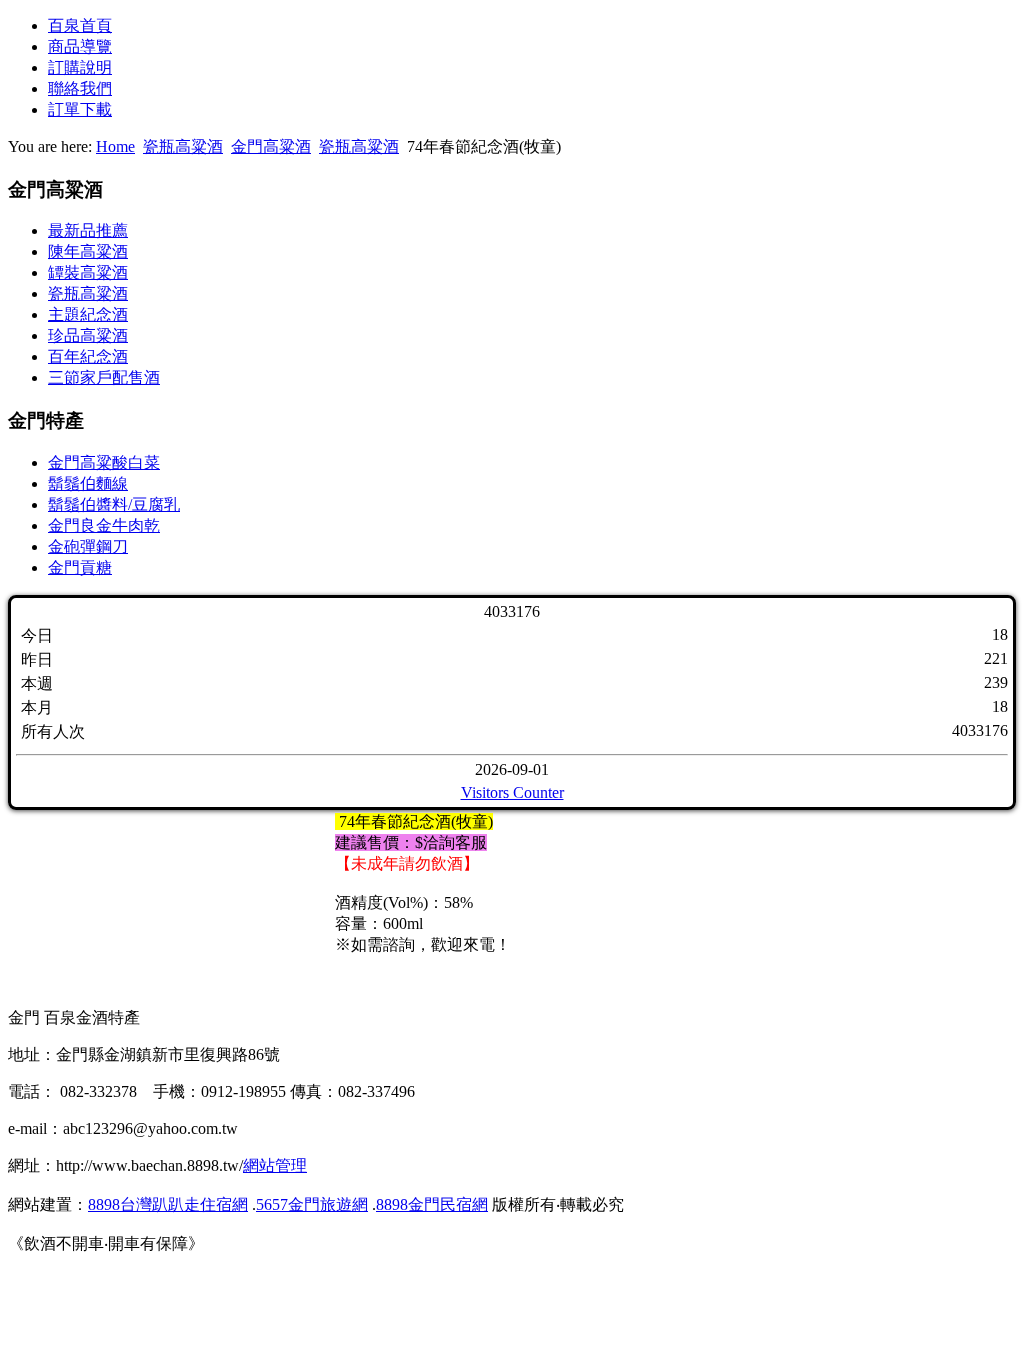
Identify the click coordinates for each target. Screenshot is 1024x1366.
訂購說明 (80, 67)
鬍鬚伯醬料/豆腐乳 (114, 504)
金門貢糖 (80, 567)
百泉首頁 (80, 25)
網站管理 (275, 1165)
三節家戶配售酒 (104, 377)
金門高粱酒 (271, 146)
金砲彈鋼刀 (88, 546)
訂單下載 (80, 109)
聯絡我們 (80, 88)
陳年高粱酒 (88, 251)
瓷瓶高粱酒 (183, 146)
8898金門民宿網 (432, 1204)
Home (115, 146)
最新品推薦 (88, 230)
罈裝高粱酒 (88, 272)
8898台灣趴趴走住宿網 (168, 1204)
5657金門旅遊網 (312, 1204)
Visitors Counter (512, 792)
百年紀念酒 (88, 356)
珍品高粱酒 (88, 335)
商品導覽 (80, 46)
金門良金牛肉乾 (104, 525)
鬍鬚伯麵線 (88, 483)
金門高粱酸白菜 (104, 462)
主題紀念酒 (88, 314)
